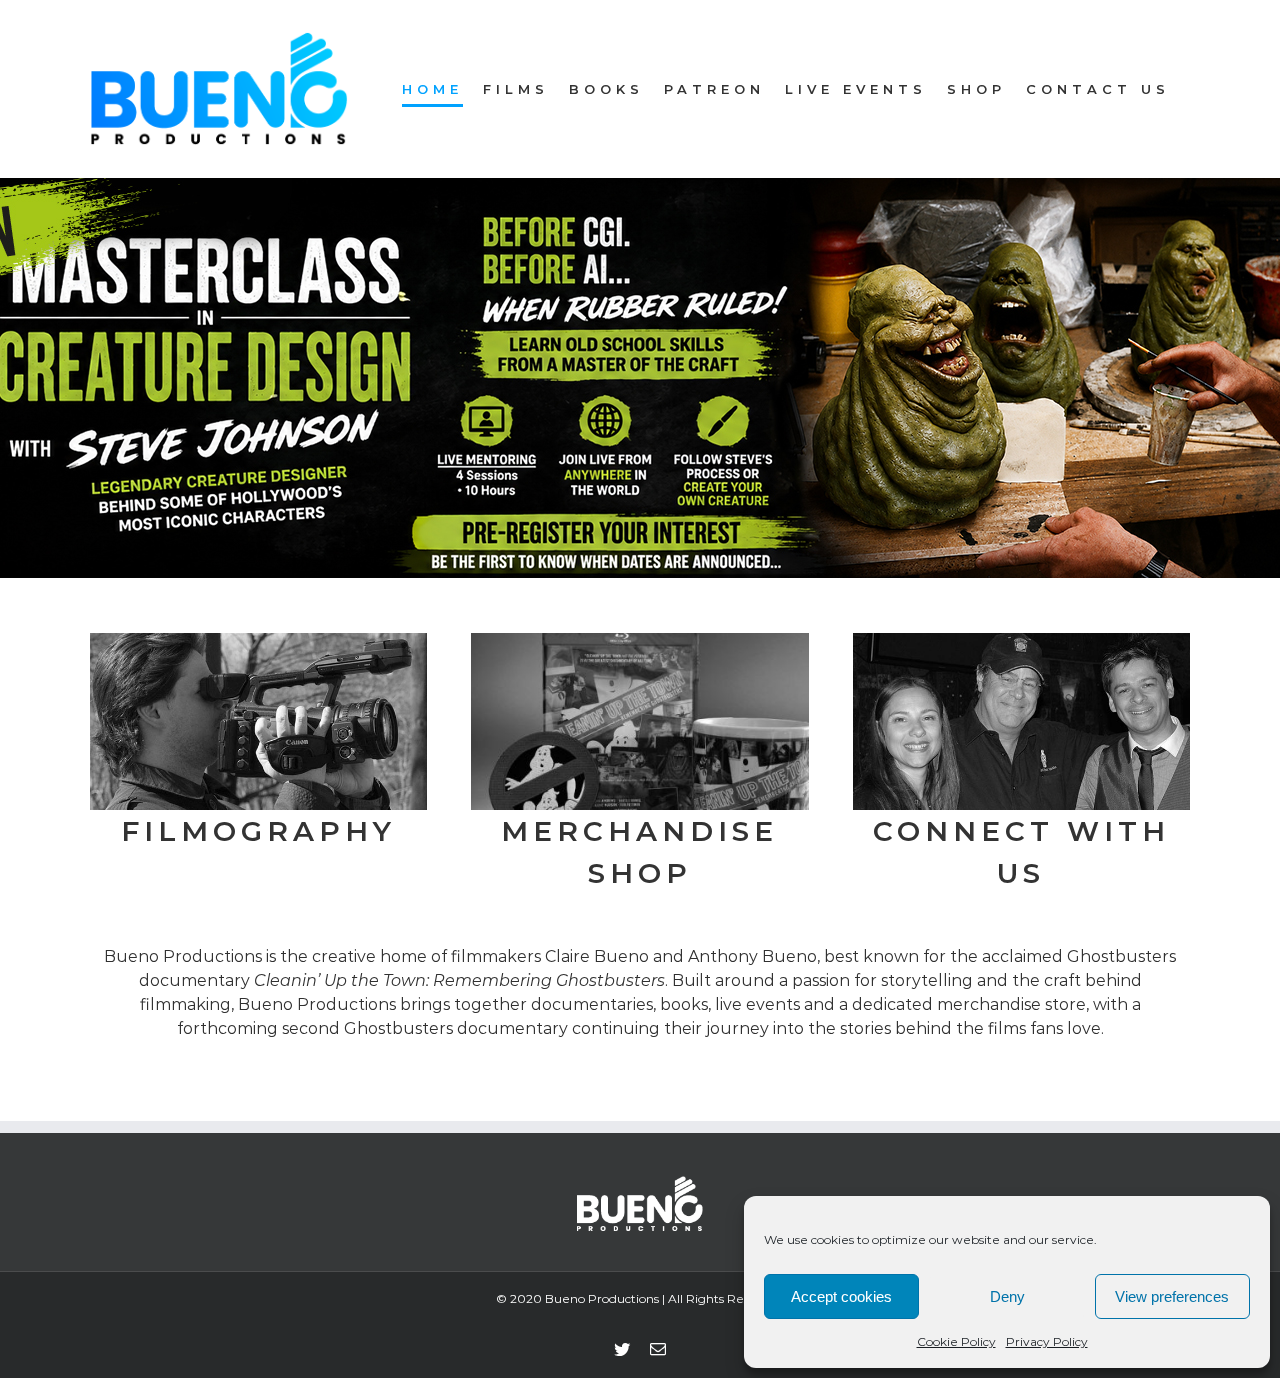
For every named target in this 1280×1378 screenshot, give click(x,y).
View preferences (1172, 1296)
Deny (1007, 1296)
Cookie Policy (956, 1341)
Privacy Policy (1047, 1341)
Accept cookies (841, 1296)
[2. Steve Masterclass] (640, 378)
